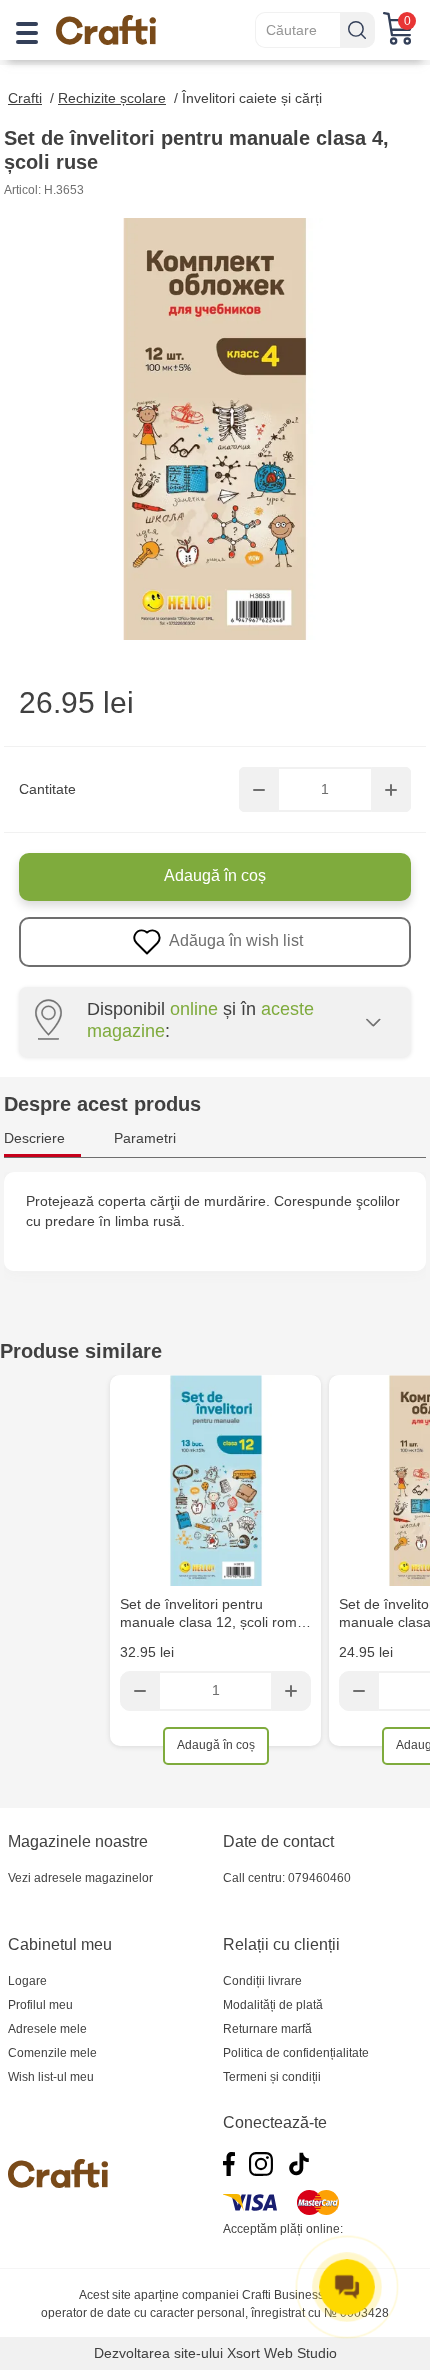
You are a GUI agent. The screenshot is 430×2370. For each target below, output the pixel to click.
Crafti (25, 98)
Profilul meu (40, 2005)
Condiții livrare (262, 1981)
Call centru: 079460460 (287, 1878)
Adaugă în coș (215, 875)
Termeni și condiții (272, 2077)
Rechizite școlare (112, 98)
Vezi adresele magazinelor (80, 1878)
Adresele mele (47, 2029)
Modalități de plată (273, 2005)
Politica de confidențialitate (296, 2053)
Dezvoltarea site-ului (158, 2353)
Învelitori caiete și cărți (252, 98)
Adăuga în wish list (234, 940)
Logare (27, 1981)
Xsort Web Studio (282, 2353)
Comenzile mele (52, 2053)
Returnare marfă (267, 2029)
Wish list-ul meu (51, 2077)
